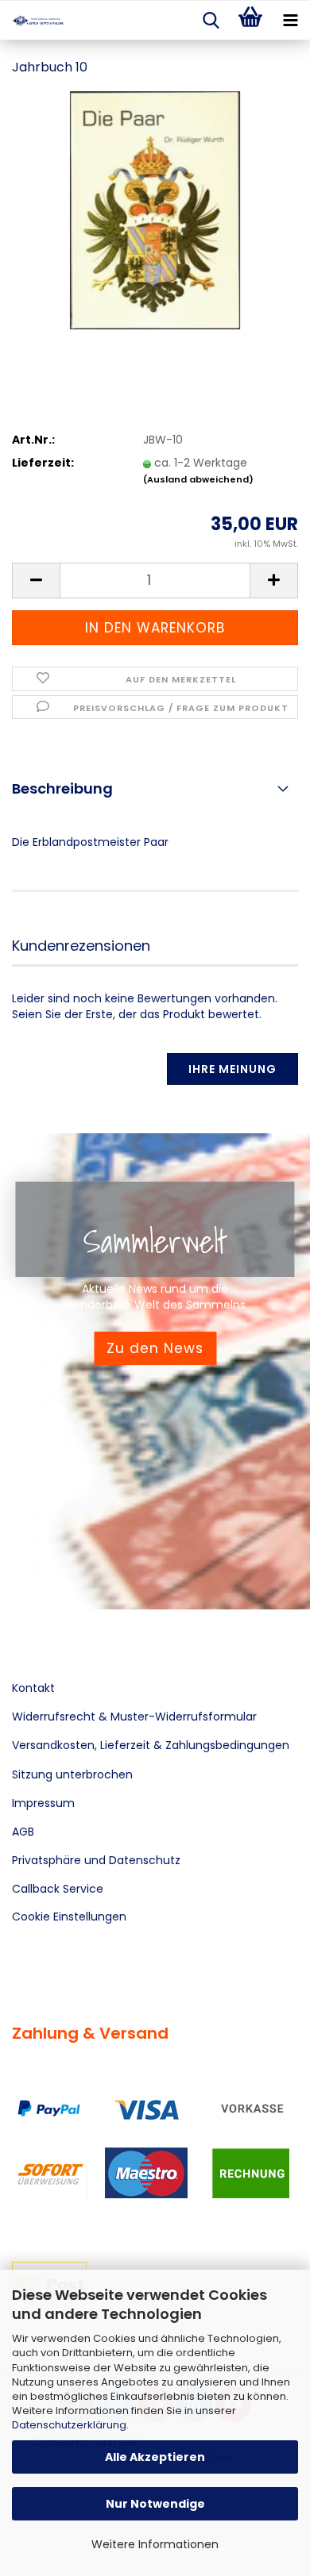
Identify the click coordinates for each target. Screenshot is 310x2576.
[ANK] (32, 21)
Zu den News (155, 1348)
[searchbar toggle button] (211, 21)
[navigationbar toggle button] (290, 21)
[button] (36, 581)
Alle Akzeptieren (155, 2457)
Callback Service (58, 1889)
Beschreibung (62, 788)
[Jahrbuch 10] (155, 210)
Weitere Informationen (155, 2544)
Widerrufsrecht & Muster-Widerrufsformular (134, 1717)
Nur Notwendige (155, 2504)
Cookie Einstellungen (69, 1917)
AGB (23, 1832)
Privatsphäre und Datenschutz (96, 1860)
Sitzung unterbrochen (72, 1774)
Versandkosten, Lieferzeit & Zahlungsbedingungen (151, 1745)
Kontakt (33, 1688)
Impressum (43, 1803)
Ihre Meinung (232, 1069)
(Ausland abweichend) (198, 479)
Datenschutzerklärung (69, 2425)
